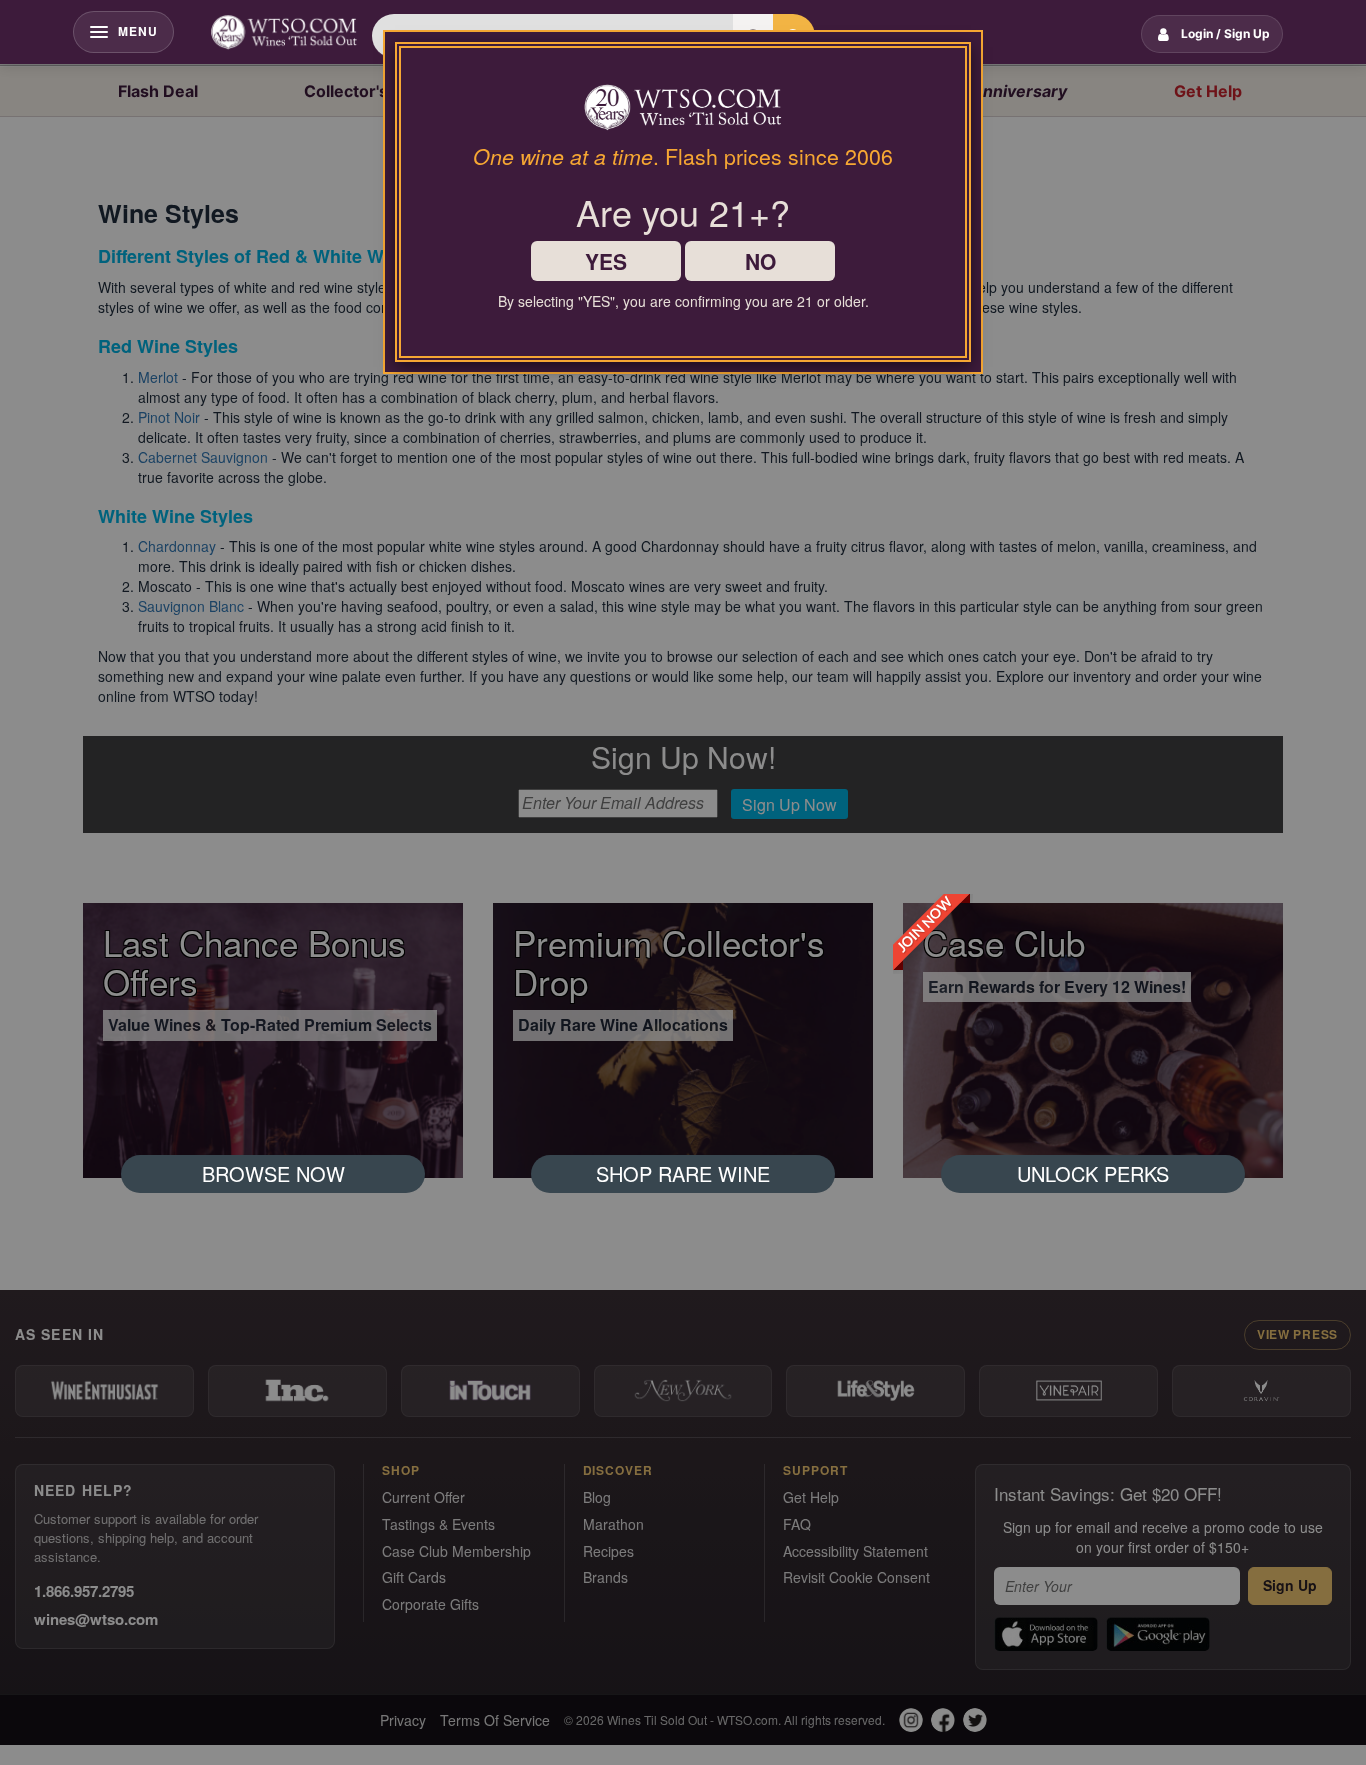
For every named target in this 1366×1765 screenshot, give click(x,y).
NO (760, 261)
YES (606, 261)
